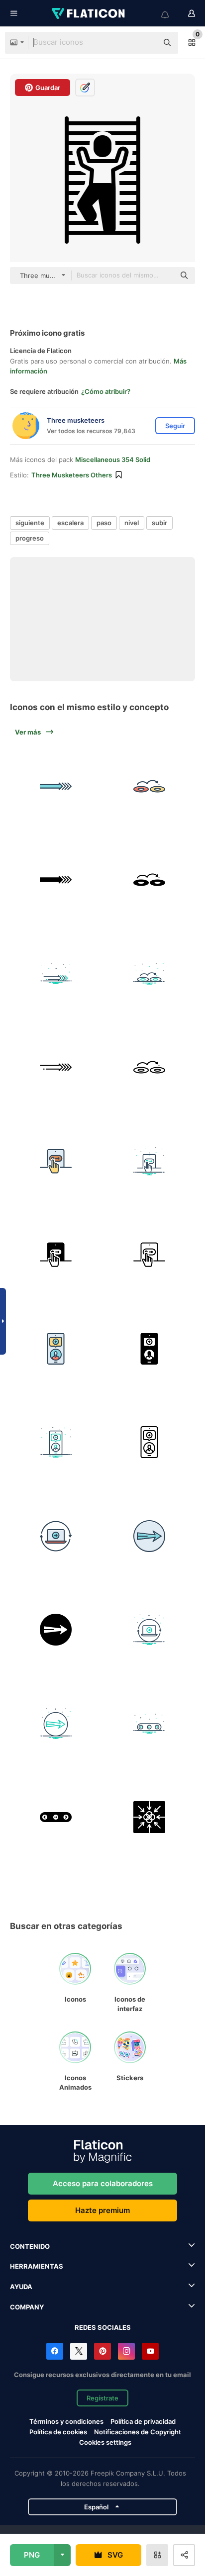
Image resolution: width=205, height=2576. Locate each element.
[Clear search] (145, 43)
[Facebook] (55, 2351)
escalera (70, 523)
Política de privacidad (143, 2421)
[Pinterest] (102, 2351)
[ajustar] (56, 1161)
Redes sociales (103, 2327)
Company (27, 2307)
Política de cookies (58, 2432)
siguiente (30, 523)
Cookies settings (105, 2442)
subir (159, 523)
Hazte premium (102, 2210)
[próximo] (150, 880)
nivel (132, 523)
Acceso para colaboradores (103, 2183)
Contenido (30, 2246)
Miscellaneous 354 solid (113, 460)
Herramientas (37, 2266)
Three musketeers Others (72, 475)
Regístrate (102, 2398)
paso (104, 523)
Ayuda (21, 2287)
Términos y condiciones (66, 2421)
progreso (30, 538)
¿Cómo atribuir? (106, 391)
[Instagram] (126, 2351)
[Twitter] (79, 2351)
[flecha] (56, 786)
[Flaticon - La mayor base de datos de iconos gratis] (89, 13)
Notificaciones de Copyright (138, 2432)
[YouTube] (150, 2351)
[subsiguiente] (150, 786)
